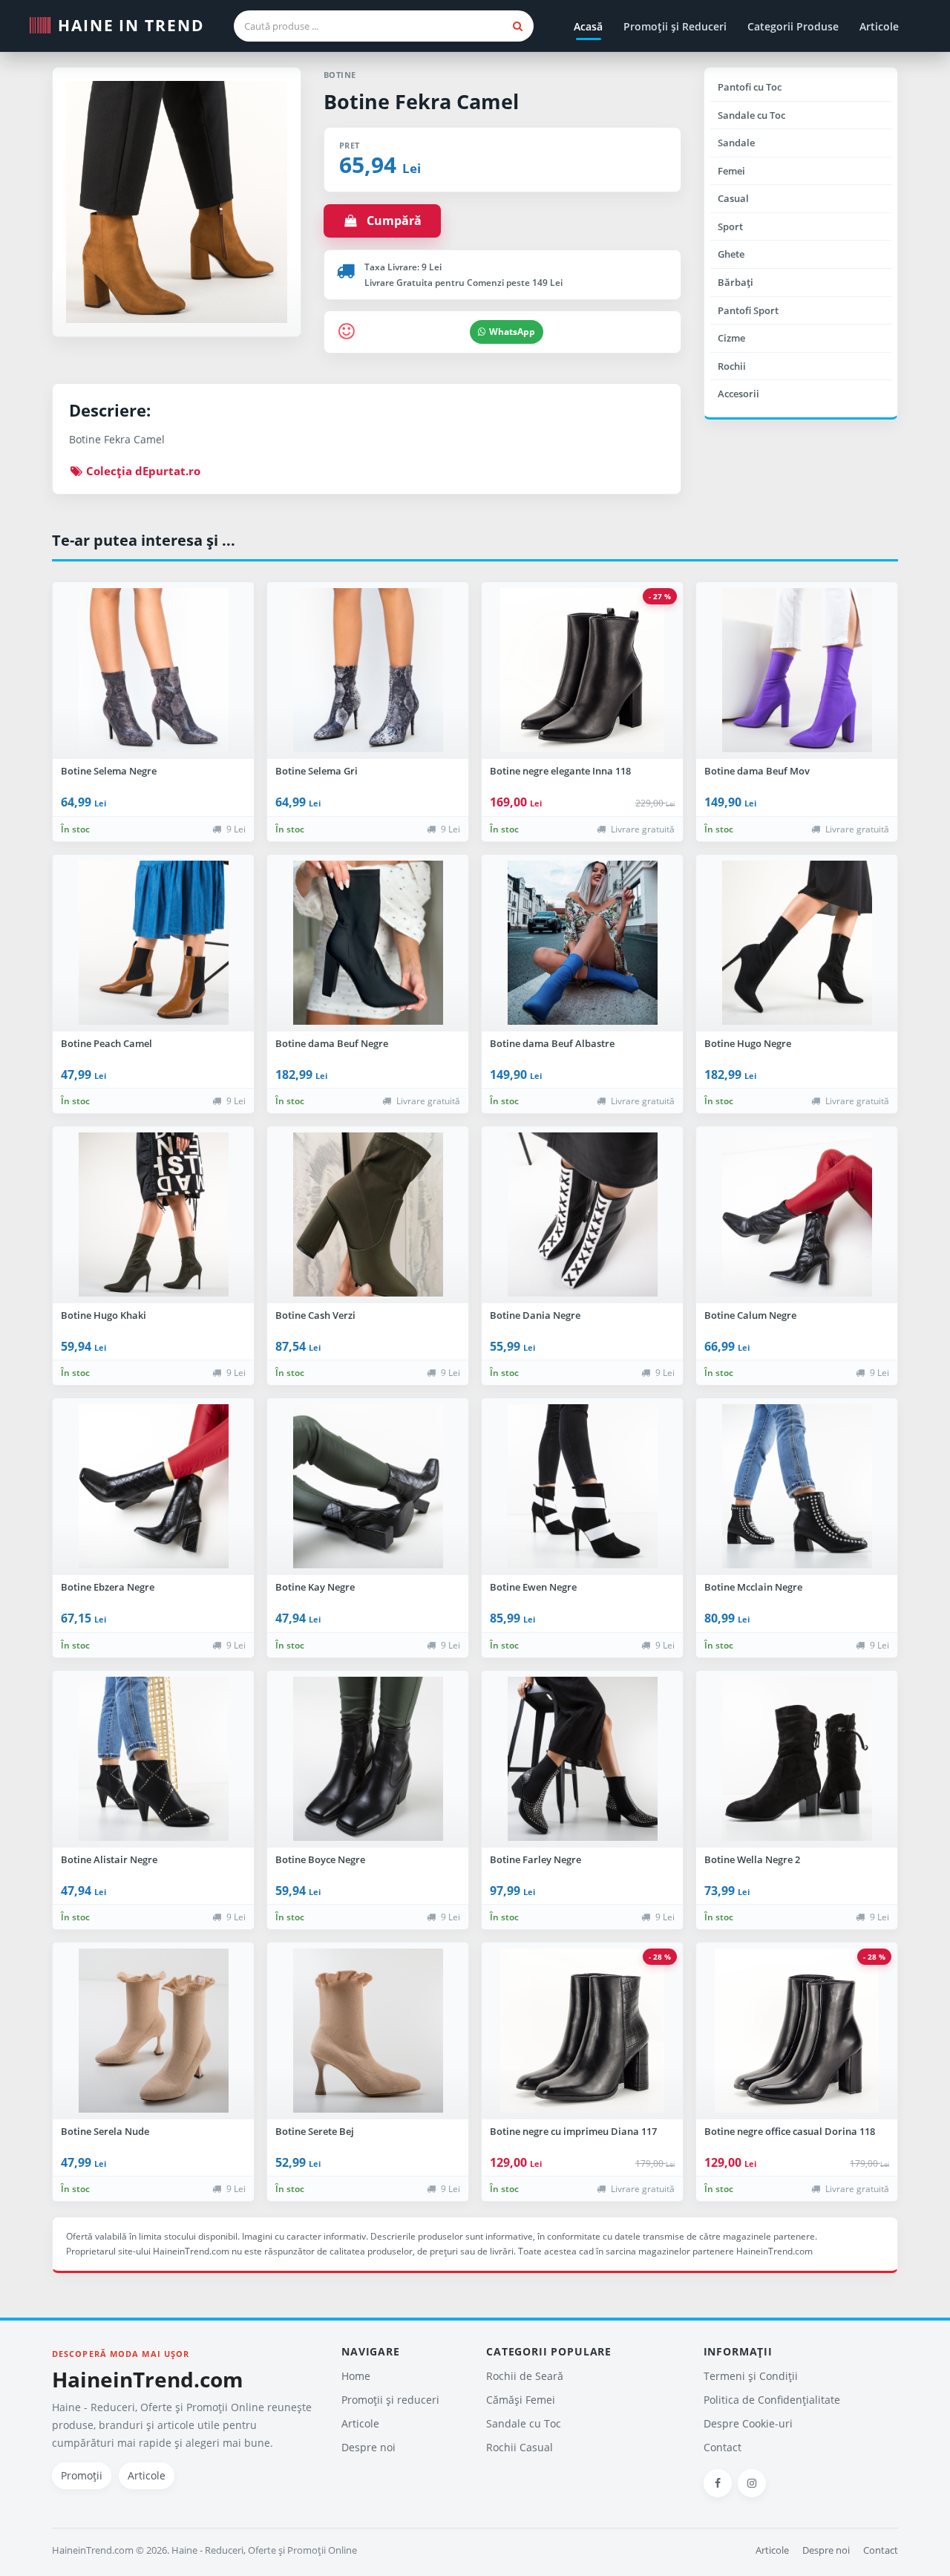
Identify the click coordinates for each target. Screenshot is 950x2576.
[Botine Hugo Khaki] (153, 1215)
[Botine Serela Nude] (153, 2031)
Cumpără (390, 221)
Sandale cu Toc (751, 115)
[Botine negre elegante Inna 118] (582, 671)
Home (356, 2376)
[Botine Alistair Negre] (153, 1759)
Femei (731, 171)
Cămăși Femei (521, 2400)
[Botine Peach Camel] (153, 943)
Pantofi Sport (748, 310)
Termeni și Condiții (751, 2376)
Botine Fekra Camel (421, 101)
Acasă (588, 26)
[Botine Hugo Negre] (797, 943)
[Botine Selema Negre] (153, 671)
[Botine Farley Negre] (582, 1759)
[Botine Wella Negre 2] (797, 1759)
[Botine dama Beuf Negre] (368, 943)
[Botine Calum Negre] (797, 1215)
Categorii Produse (793, 26)
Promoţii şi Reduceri (675, 26)
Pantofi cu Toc (750, 87)
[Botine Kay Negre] (368, 1487)
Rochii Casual (520, 2447)
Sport (730, 226)
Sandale (736, 143)
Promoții (82, 2475)
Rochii (732, 366)
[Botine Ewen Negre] (582, 1487)
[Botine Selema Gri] (368, 671)
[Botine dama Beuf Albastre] (582, 943)
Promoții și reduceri (390, 2400)
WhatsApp (512, 332)
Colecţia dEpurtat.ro (142, 471)
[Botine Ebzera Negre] (153, 1487)
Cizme (731, 338)
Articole (879, 26)
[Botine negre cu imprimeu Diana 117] (582, 2031)
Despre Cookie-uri (748, 2423)
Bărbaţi (736, 282)
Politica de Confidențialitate (772, 2400)
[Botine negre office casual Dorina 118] (797, 2031)
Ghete (731, 254)
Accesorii (738, 394)
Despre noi (368, 2447)
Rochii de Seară (525, 2376)
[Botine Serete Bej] (368, 2031)
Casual (733, 198)
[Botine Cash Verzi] (368, 1215)
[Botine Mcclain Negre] (797, 1487)
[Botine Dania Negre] (582, 1215)
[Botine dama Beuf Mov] (797, 671)
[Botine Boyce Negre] (368, 1759)
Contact (723, 2447)
